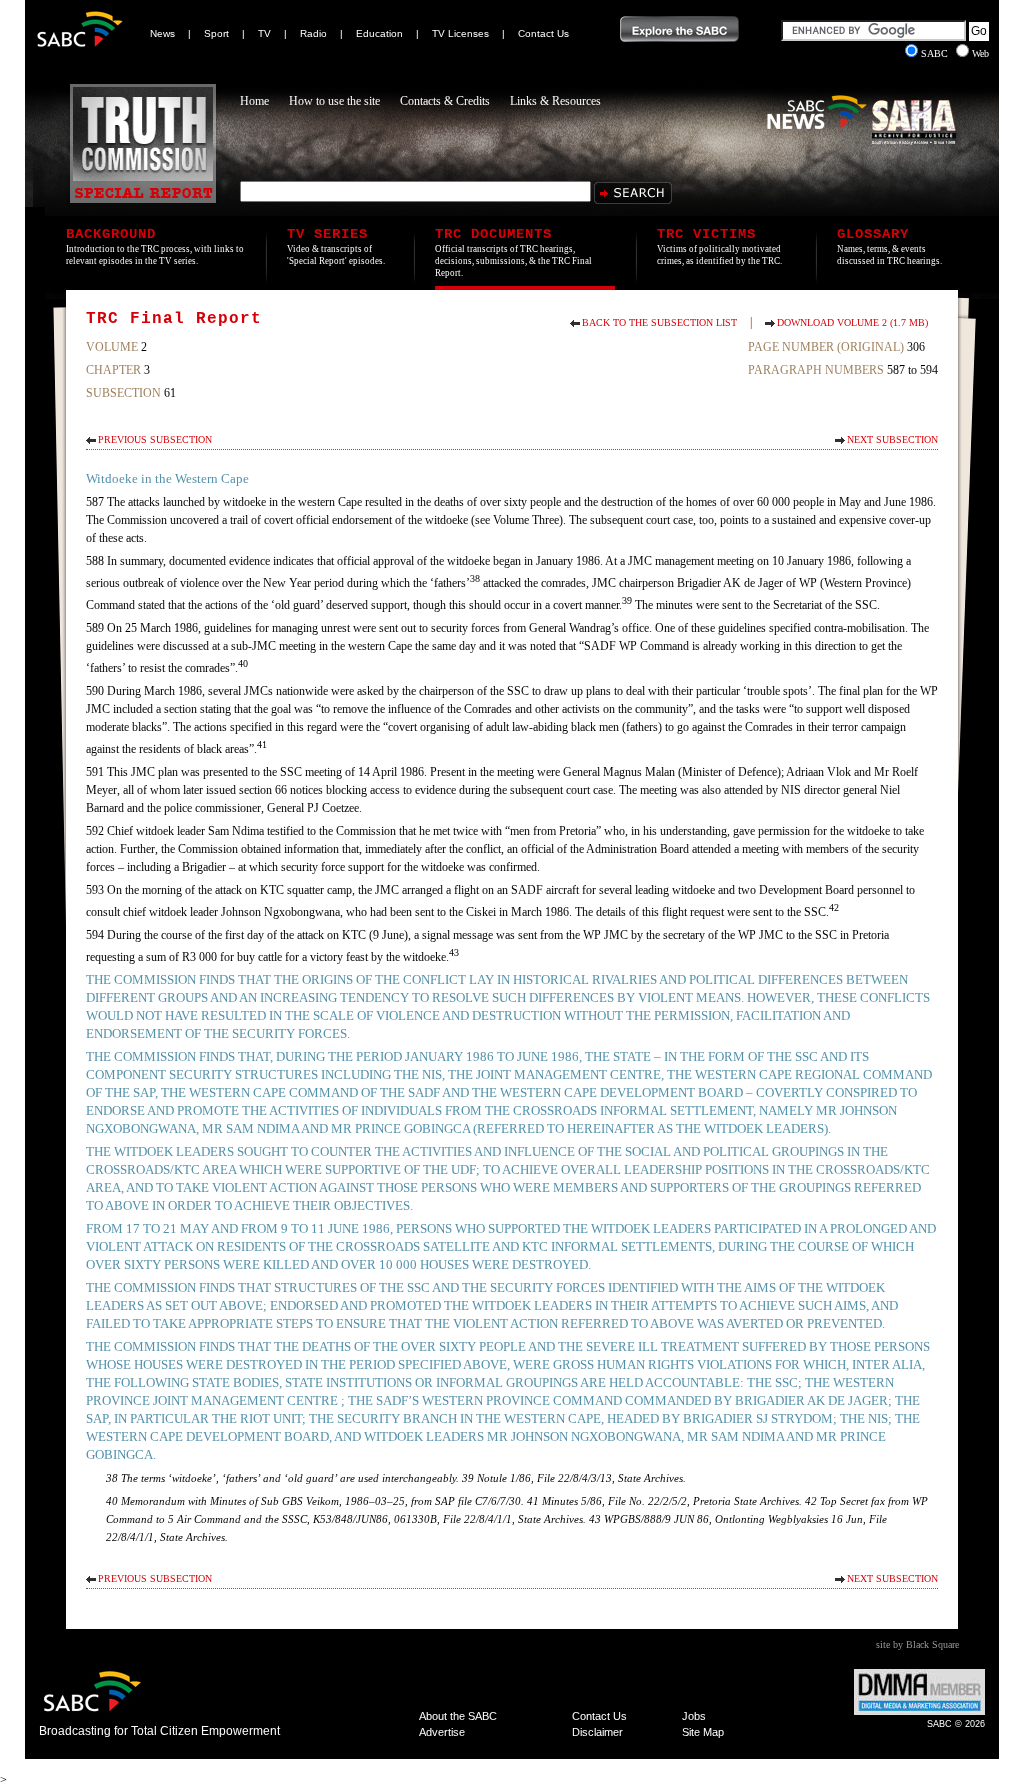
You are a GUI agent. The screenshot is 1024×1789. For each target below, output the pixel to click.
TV (264, 33)
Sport (216, 33)
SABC (936, 53)
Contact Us (543, 33)
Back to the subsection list (659, 322)
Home (254, 101)
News (162, 33)
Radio (313, 33)
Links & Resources (555, 101)
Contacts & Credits (445, 101)
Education (379, 33)
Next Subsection (892, 439)
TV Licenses (460, 33)
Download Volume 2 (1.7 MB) (852, 322)
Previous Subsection (155, 439)
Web (980, 53)
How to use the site (334, 101)
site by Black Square (917, 1644)
